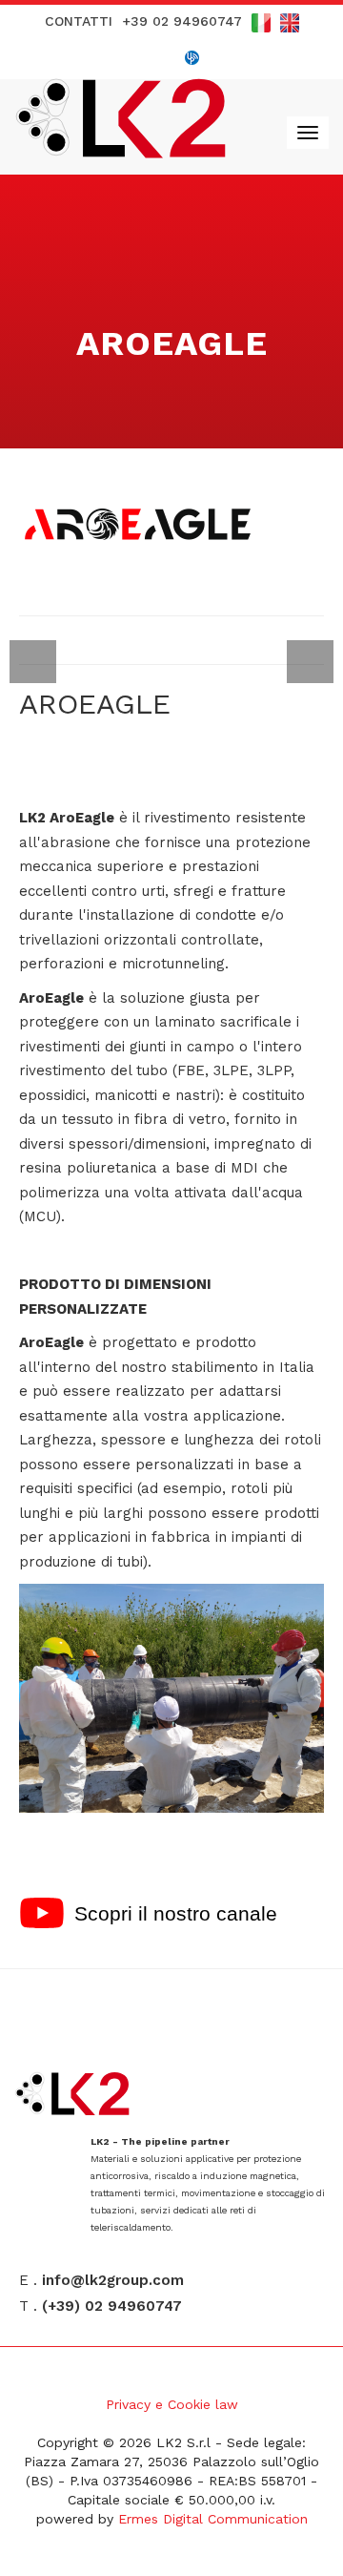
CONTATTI (79, 21)
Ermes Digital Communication (213, 2519)
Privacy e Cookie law (172, 2404)
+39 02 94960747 (182, 21)
